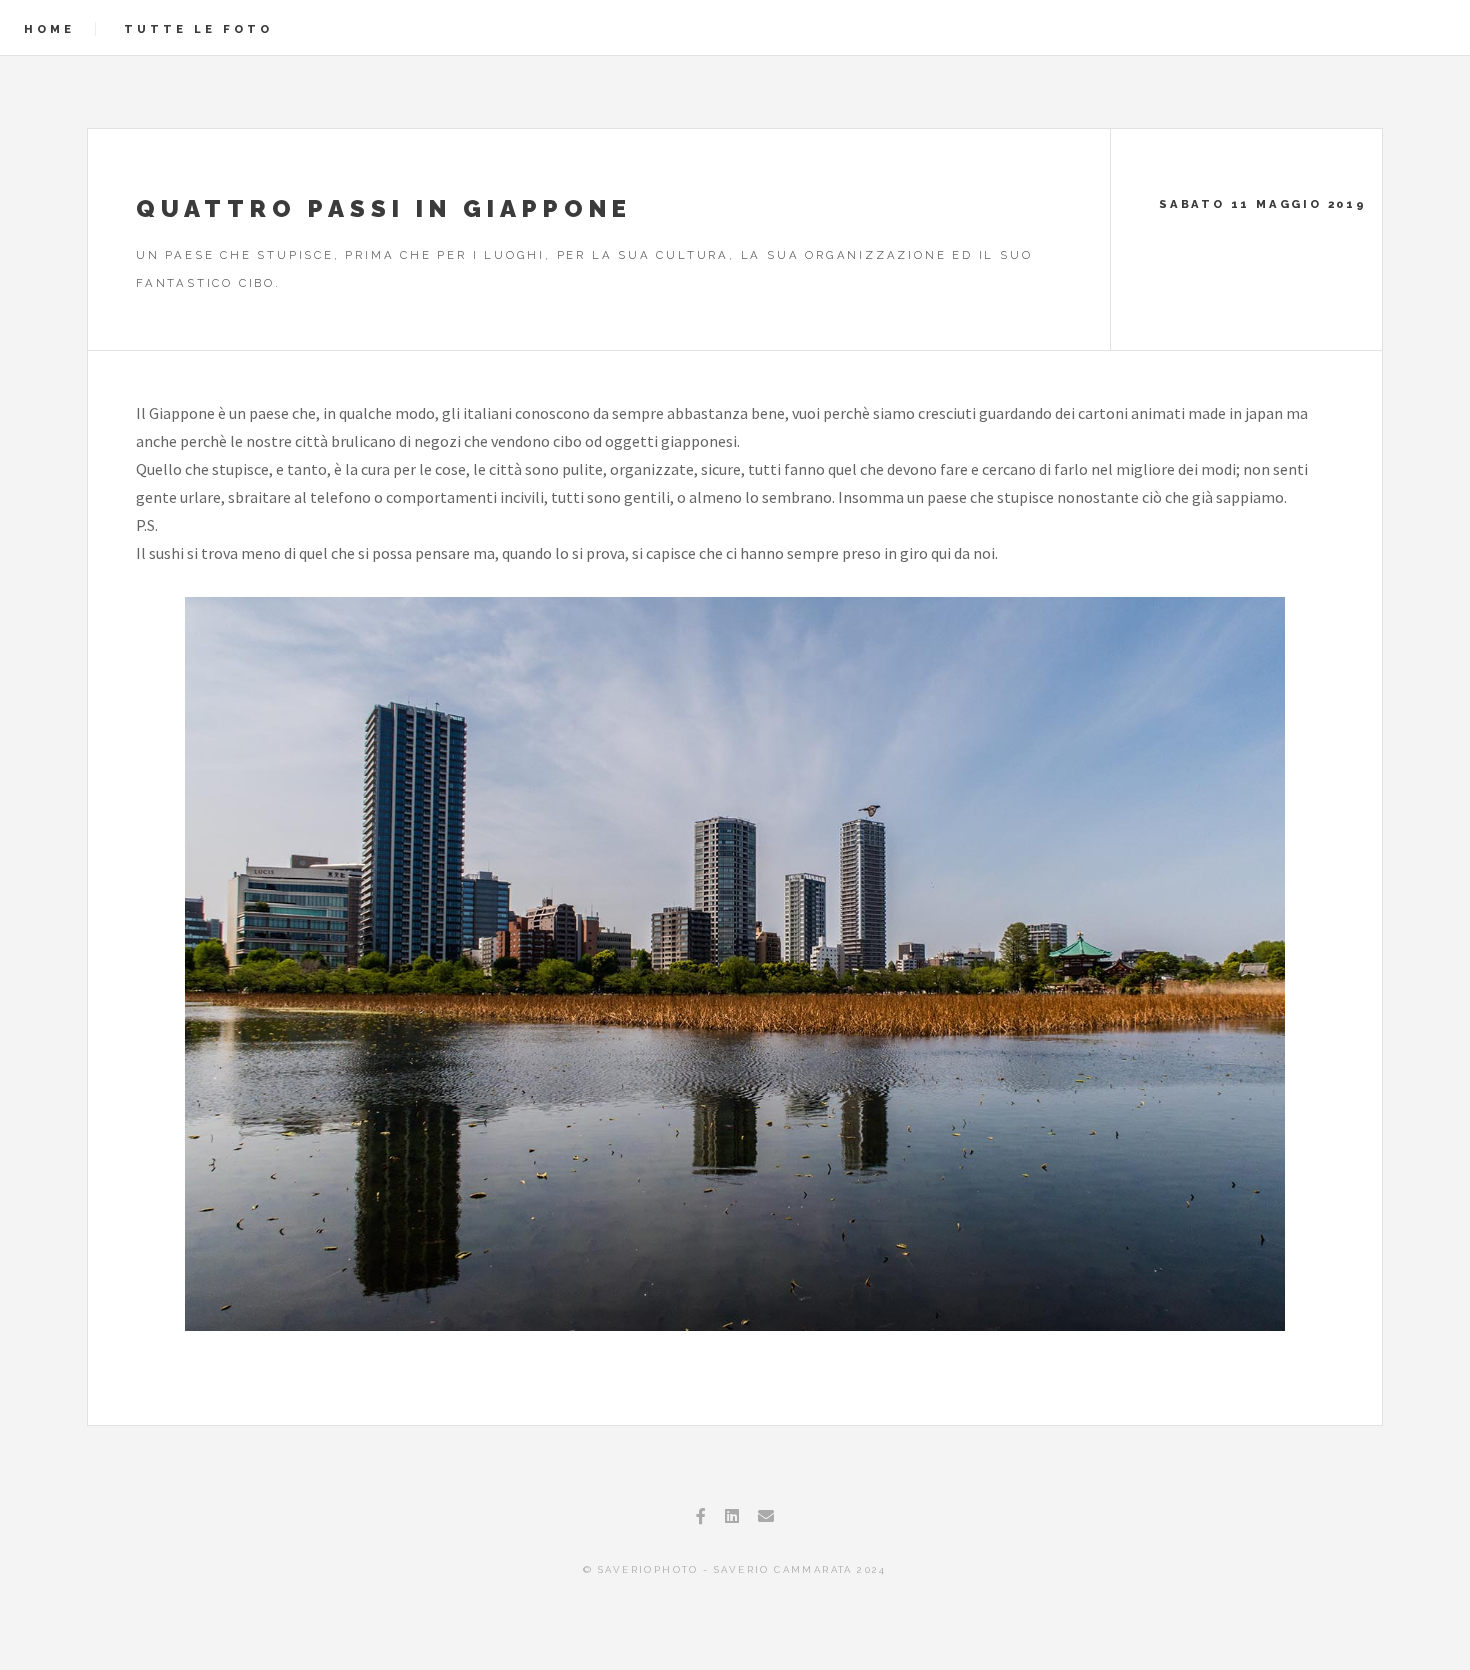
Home (49, 29)
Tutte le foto (198, 29)
